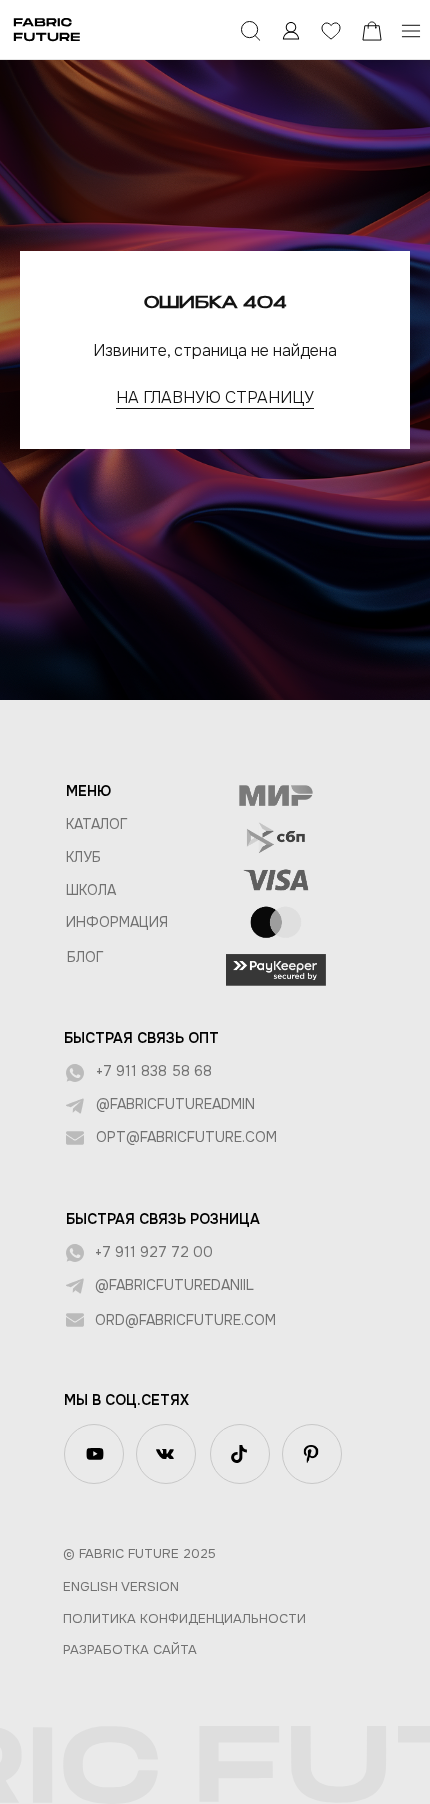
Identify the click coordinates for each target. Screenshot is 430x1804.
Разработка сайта (130, 1649)
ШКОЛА (91, 890)
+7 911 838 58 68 (154, 1071)
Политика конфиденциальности (184, 1618)
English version (121, 1586)
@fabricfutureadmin (175, 1104)
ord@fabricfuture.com (185, 1320)
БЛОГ (85, 957)
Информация (117, 922)
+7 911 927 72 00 (154, 1252)
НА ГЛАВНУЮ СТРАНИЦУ (215, 397)
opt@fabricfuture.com (186, 1137)
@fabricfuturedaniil (174, 1285)
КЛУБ (83, 857)
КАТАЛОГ (97, 824)
